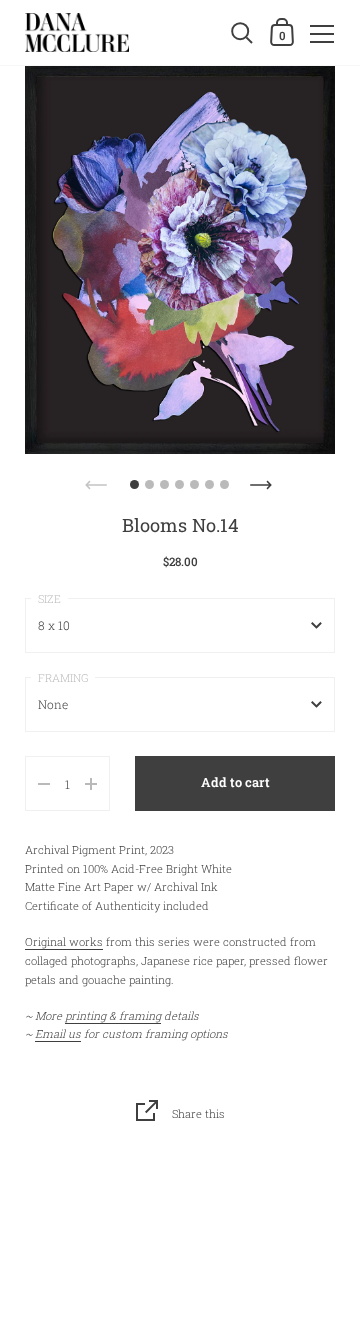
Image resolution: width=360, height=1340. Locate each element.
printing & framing (113, 1015)
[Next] (263, 479)
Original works (64, 941)
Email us (58, 1033)
